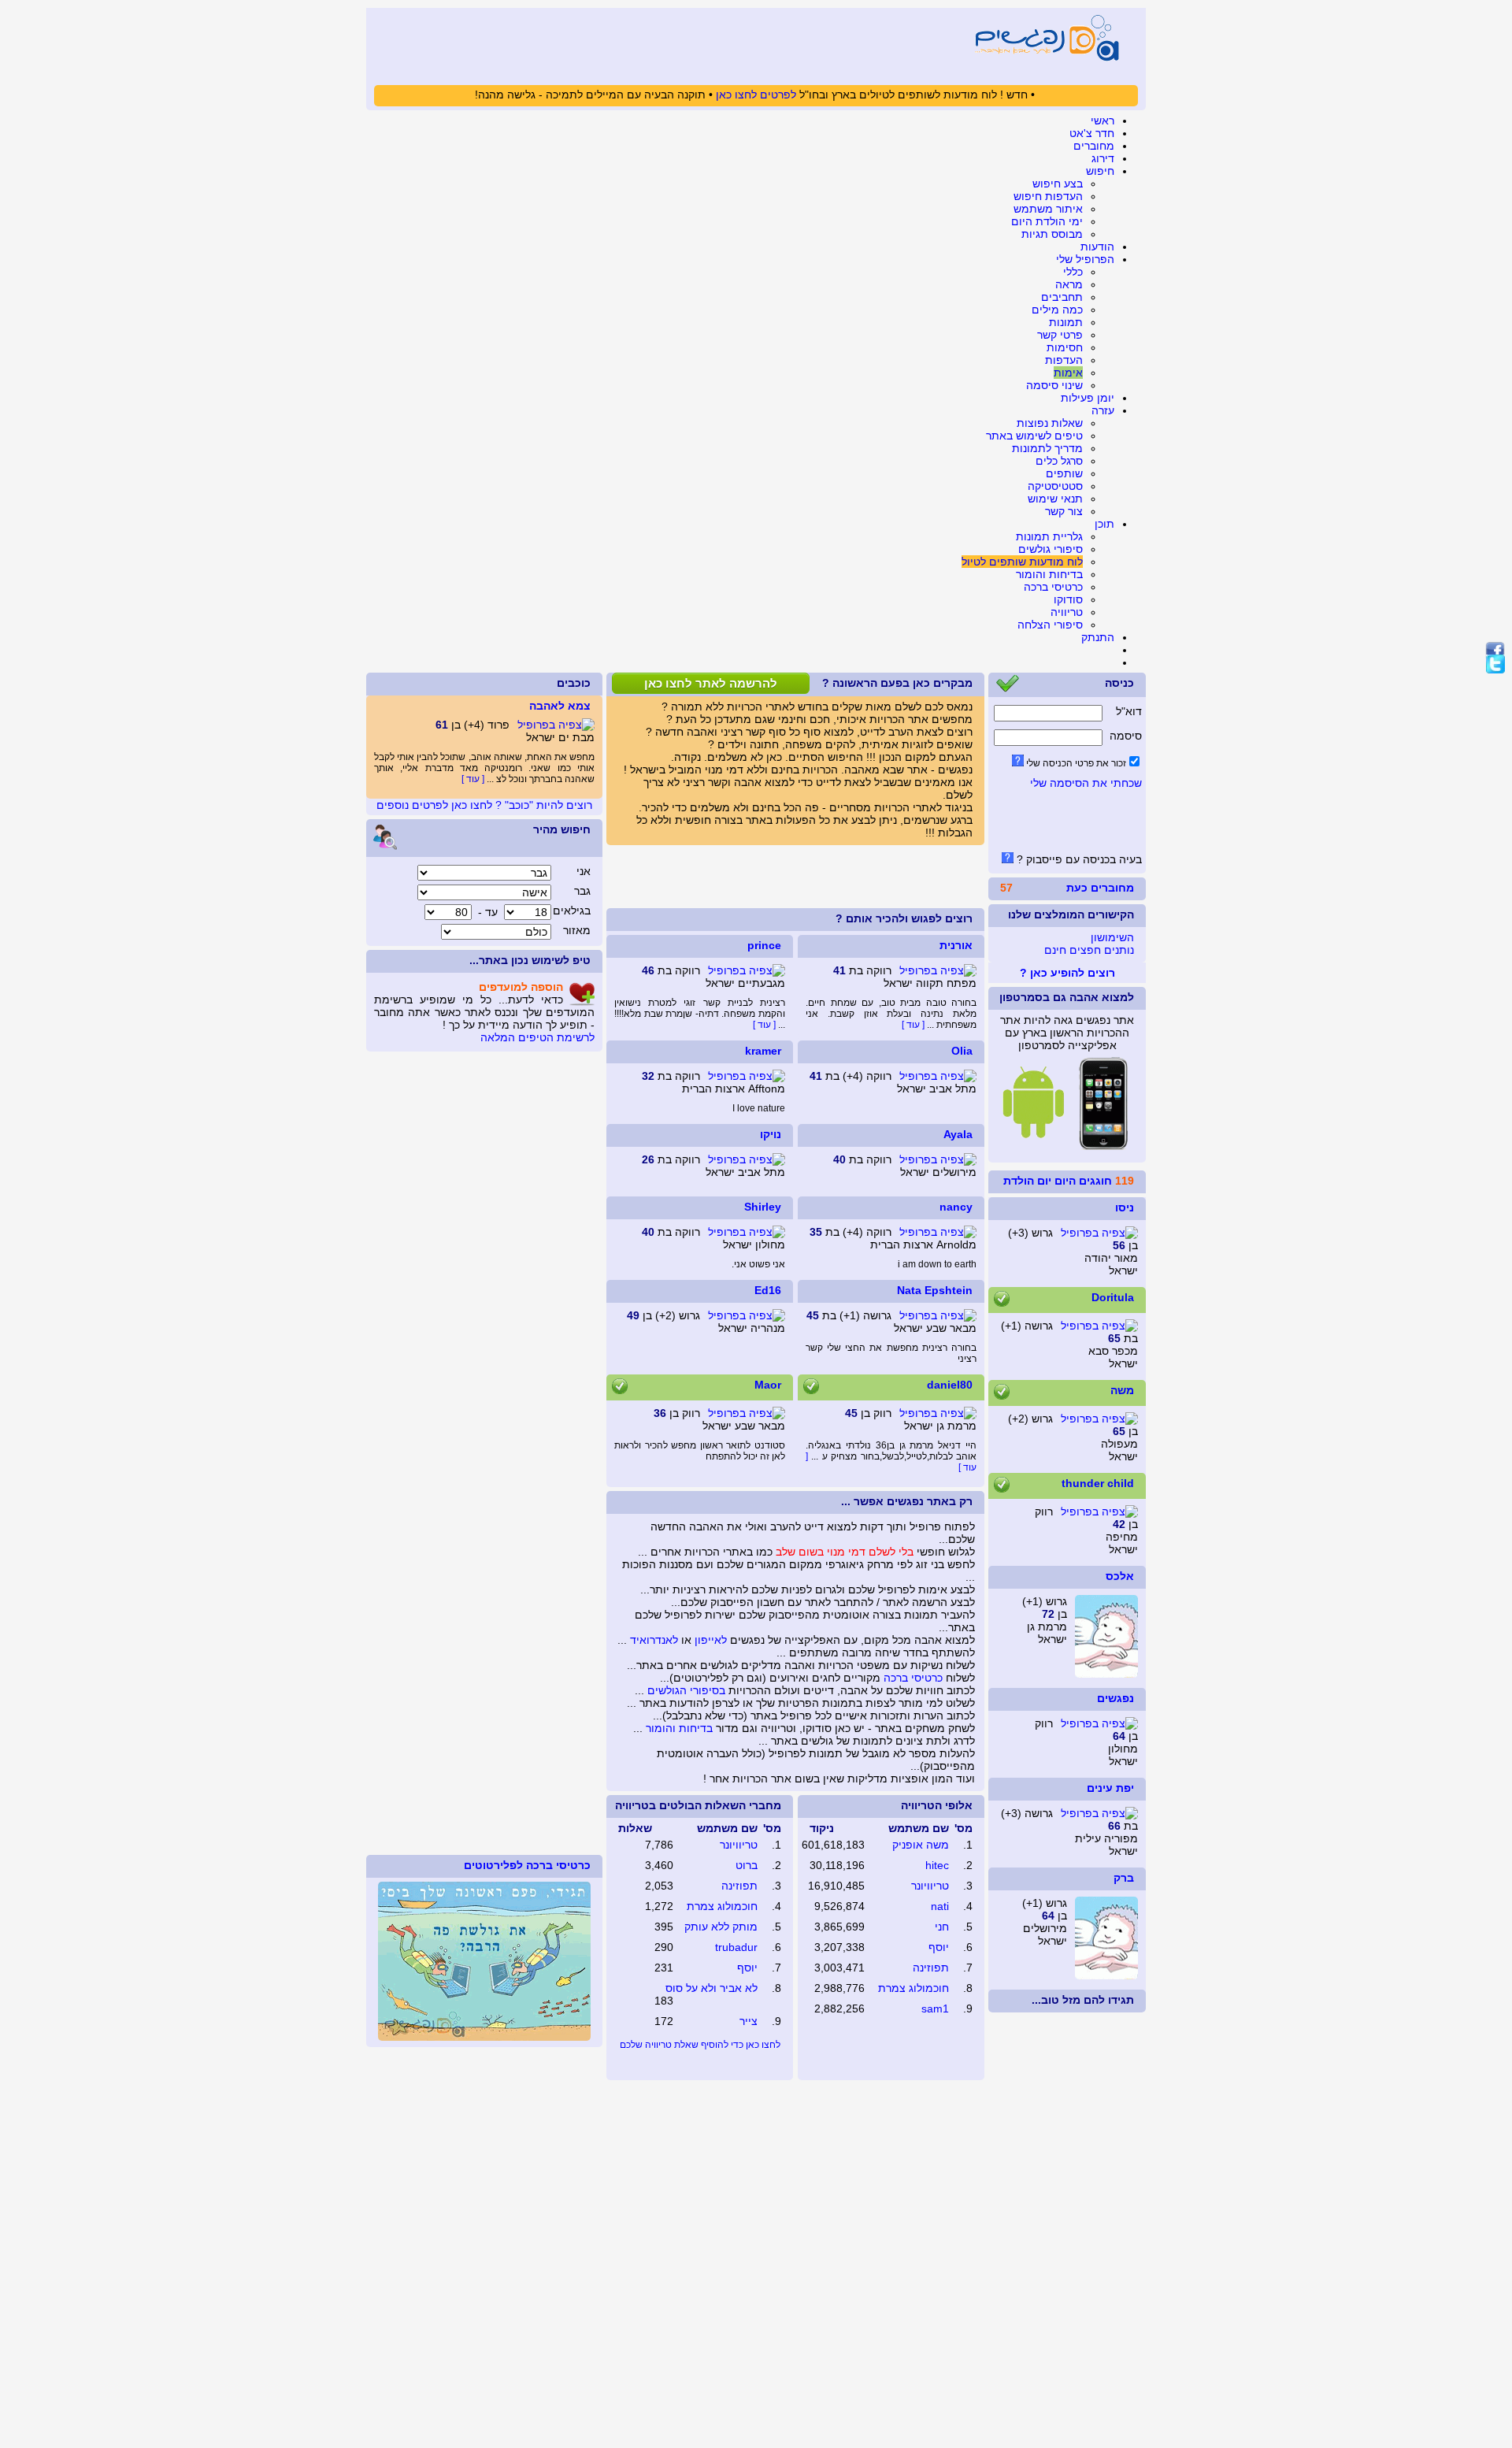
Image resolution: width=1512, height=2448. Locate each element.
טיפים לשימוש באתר (1034, 436)
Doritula (1113, 1297)
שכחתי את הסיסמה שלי (1086, 783)
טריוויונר (930, 1886)
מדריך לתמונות (1047, 448)
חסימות (1065, 347)
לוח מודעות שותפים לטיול (1022, 562)
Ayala (958, 1134)
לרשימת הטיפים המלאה (537, 1037)
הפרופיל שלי (1085, 259)
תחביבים (1062, 297)
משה (1122, 1390)
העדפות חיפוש (1048, 196)
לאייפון (711, 1640)
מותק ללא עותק (721, 1927)
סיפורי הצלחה (1050, 625)
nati (940, 1906)
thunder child (1098, 1483)
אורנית (956, 945)
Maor (768, 1385)
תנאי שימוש (1055, 499)
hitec (937, 1865)
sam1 (935, 2008)
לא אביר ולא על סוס (712, 1988)
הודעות (1097, 247)
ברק (1124, 1878)
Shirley (763, 1207)
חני (942, 1927)
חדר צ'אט (1092, 133)
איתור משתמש (1048, 209)
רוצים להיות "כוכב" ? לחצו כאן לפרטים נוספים (484, 805)
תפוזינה (931, 1968)
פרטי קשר (1060, 335)
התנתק (1098, 637)
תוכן (1104, 524)
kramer (763, 1051)
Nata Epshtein (935, 1290)
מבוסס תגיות (1052, 234)
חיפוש (1100, 171)
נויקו (771, 1134)
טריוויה (1067, 612)
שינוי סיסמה (1054, 385)
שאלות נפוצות (1050, 423)
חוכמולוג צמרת (913, 1988)
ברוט (747, 1865)
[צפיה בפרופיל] (1099, 1233)
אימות (1068, 373)
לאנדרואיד (654, 1640)
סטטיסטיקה (1055, 486)
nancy (956, 1207)
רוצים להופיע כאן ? (1067, 973)
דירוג (1103, 158)
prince (764, 945)
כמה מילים (1057, 310)
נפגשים (1115, 1698)
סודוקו (1068, 599)
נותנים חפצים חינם (1089, 950)
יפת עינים (1110, 1788)
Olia (962, 1051)
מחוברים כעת (1100, 888)
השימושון (1112, 937)
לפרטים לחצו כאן (756, 95)
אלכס (1120, 1576)
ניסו (1125, 1207)
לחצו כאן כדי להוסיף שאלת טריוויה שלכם (700, 2045)
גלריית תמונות (1049, 536)
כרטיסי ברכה (1053, 587)
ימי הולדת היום (1047, 221)
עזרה (1103, 410)
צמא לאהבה (560, 706)
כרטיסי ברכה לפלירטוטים (527, 1865)
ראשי (1102, 121)
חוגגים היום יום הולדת (1058, 1181)
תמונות (1066, 322)
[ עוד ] (764, 1025)
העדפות (1064, 360)
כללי (1073, 272)
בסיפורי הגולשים (686, 1690)
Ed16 (768, 1290)
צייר (749, 2021)
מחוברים (1094, 146)
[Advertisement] (795, 877)
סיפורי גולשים (1051, 549)
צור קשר (1064, 511)
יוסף (939, 1947)
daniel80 (950, 1385)
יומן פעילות (1088, 398)
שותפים (1064, 473)
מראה (1069, 284)
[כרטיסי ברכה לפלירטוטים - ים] (484, 2037)
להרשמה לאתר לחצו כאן (711, 683)
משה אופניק (921, 1845)
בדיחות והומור (1049, 574)
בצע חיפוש (1058, 184)
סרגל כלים (1059, 461)
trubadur (736, 1947)
